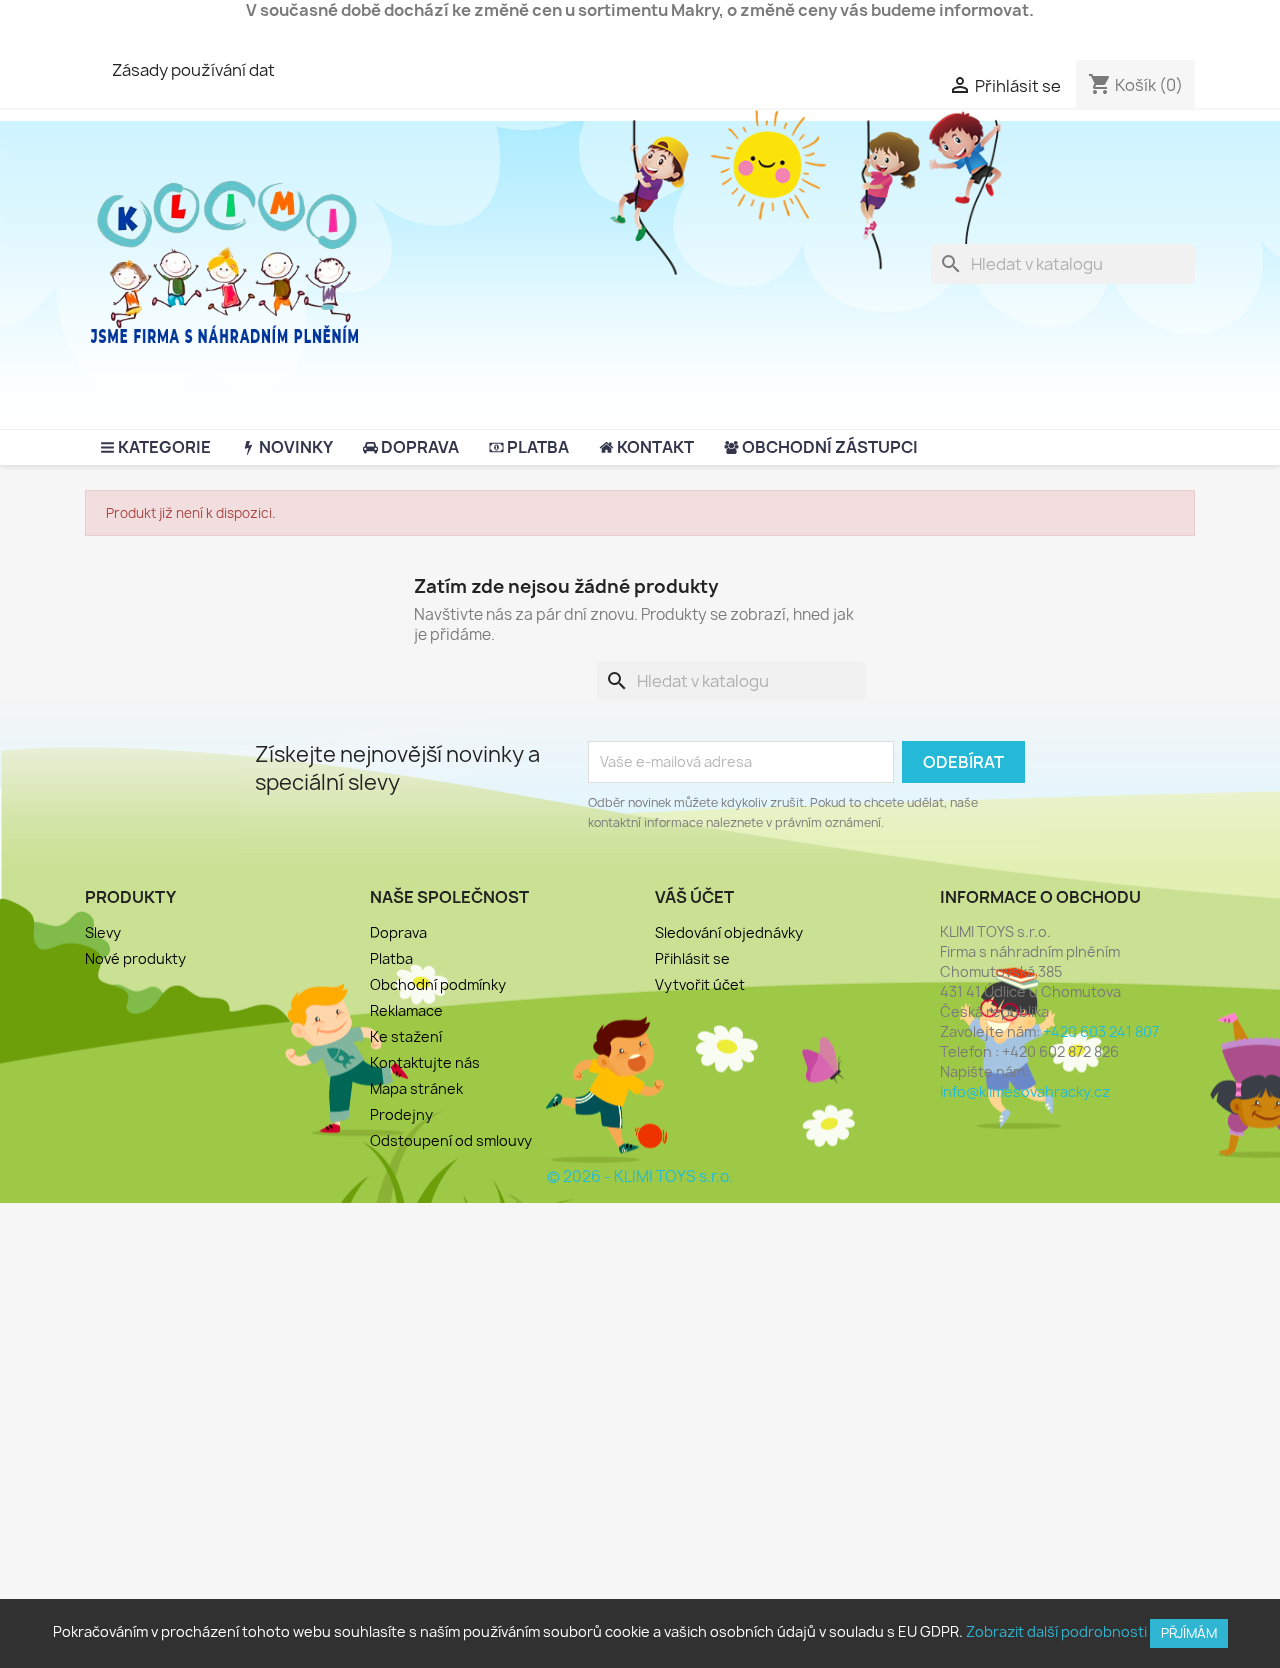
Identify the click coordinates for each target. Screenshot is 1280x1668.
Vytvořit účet (700, 984)
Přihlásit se (692, 958)
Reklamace (406, 1010)
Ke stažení (406, 1036)
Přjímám (1189, 1633)
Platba (391, 958)
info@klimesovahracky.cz (1025, 1091)
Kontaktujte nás (425, 1062)
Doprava (398, 932)
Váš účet (694, 897)
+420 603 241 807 (1101, 1031)
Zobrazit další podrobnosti (1056, 1631)
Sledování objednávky (729, 932)
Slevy (103, 932)
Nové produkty (135, 958)
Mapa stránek (416, 1088)
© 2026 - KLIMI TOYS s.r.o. (640, 1176)
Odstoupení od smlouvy (451, 1140)
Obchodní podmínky (438, 984)
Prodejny (401, 1114)
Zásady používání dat (193, 70)
